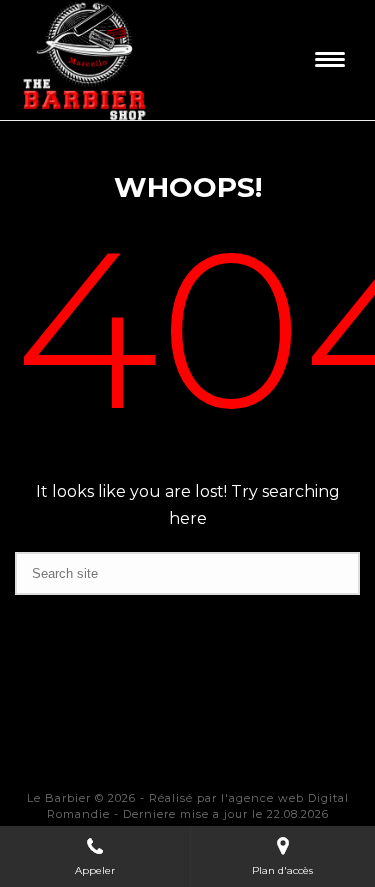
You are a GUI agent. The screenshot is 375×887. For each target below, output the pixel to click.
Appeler (95, 870)
